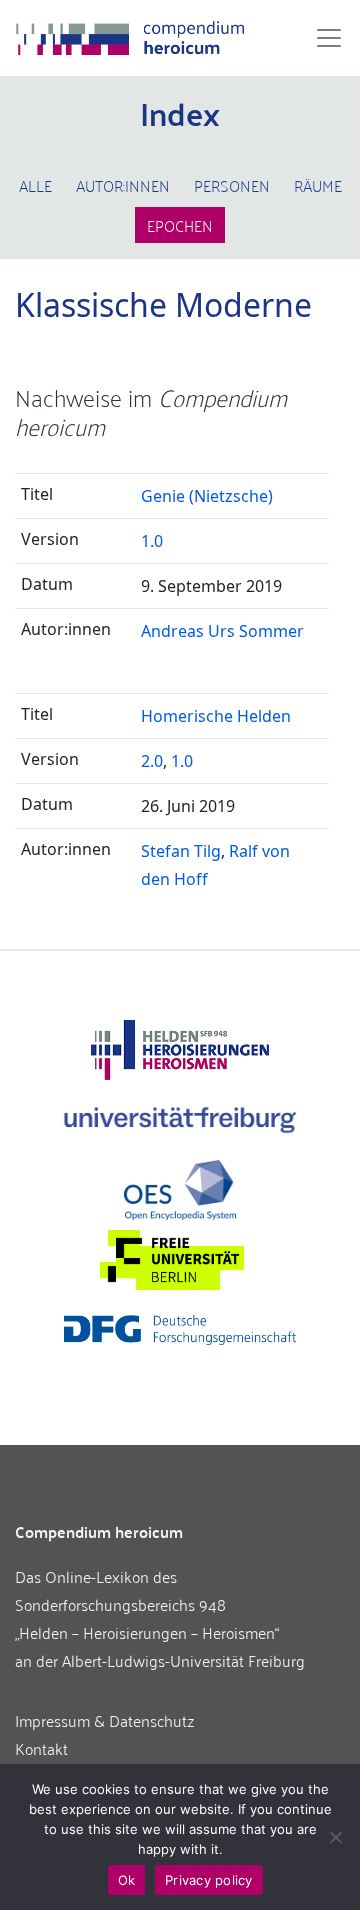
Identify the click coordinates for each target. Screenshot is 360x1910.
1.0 (152, 541)
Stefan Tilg (181, 851)
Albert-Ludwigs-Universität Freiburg (183, 1660)
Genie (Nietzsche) (207, 496)
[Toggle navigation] (323, 38)
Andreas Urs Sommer (222, 631)
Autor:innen (123, 185)
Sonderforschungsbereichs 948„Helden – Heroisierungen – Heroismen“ (147, 1618)
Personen (232, 185)
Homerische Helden (216, 716)
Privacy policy (209, 1880)
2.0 (152, 761)
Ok (127, 1880)
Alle (35, 185)
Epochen (180, 225)
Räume (318, 185)
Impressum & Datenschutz (105, 1720)
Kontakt (41, 1748)
